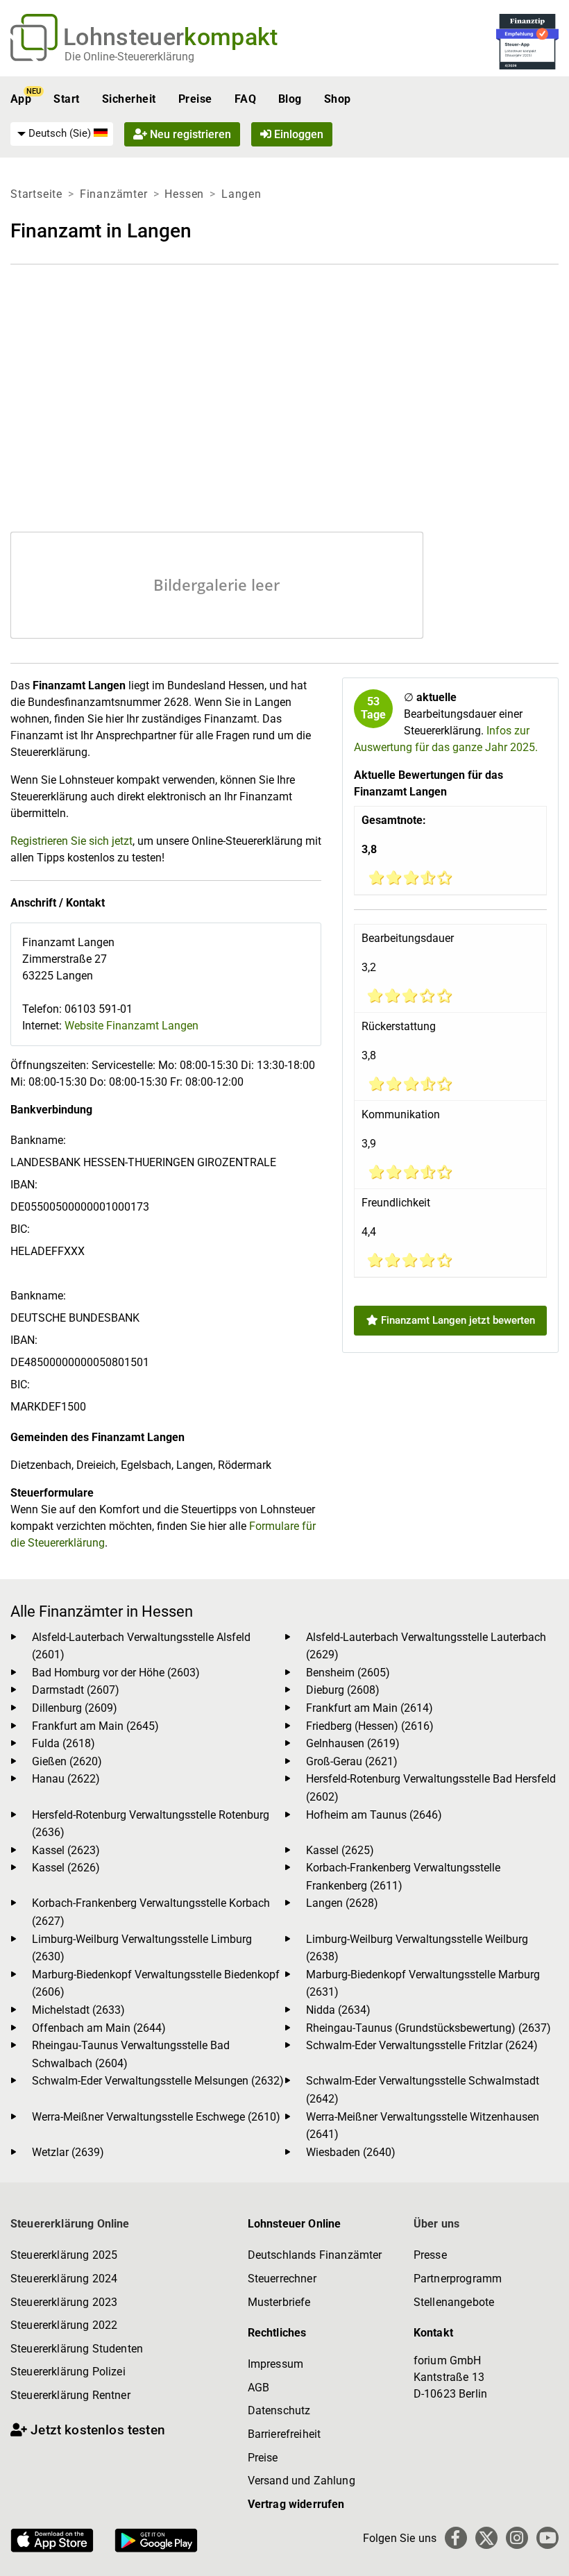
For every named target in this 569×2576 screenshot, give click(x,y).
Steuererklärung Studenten (77, 2349)
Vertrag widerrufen (296, 2504)
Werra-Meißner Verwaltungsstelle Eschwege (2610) (156, 2117)
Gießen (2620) (67, 1761)
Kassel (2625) (340, 1850)
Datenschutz (279, 2410)
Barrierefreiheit (284, 2434)
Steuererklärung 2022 (64, 2325)
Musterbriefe (279, 2302)
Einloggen (297, 134)
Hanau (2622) (66, 1779)
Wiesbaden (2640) (351, 2152)
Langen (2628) (342, 1903)
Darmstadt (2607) (76, 1690)
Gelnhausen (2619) (353, 1743)
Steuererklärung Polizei (68, 2372)
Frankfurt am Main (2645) (95, 1726)
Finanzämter (114, 194)
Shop (338, 99)
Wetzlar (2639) (68, 2152)
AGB (258, 2388)
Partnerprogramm (458, 2279)
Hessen (184, 194)
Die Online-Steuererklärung (129, 57)
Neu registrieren (189, 134)
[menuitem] (62, 134)
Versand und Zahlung (302, 2481)
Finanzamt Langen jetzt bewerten (457, 1320)
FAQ (245, 99)
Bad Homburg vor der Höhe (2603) (116, 1673)
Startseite (36, 194)
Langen (241, 194)
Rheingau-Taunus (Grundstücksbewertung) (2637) (428, 2028)
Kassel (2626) (66, 1868)
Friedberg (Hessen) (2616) (370, 1726)
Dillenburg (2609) (75, 1708)
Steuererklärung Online (70, 2224)
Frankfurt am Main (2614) (370, 1708)
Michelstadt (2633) (78, 2010)
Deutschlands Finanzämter (315, 2255)
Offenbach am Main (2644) (99, 2028)
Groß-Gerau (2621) (352, 1761)
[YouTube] (547, 2538)
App (21, 99)
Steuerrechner (282, 2279)
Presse (430, 2255)
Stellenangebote (454, 2302)
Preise (195, 99)
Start (66, 99)
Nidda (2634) (338, 2010)
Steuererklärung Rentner (70, 2395)
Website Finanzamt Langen (131, 1026)
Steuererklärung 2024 (64, 2279)
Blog (290, 99)
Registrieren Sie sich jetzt (71, 841)
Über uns (436, 2224)
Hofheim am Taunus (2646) (374, 1815)
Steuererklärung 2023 (64, 2302)
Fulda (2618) (63, 1743)
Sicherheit (129, 99)
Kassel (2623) (66, 1850)
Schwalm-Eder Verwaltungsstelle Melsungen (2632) (158, 2081)
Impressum (275, 2364)
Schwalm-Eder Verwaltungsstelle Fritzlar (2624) (422, 2045)
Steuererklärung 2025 (64, 2255)
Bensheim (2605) (348, 1673)
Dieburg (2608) (343, 1690)
